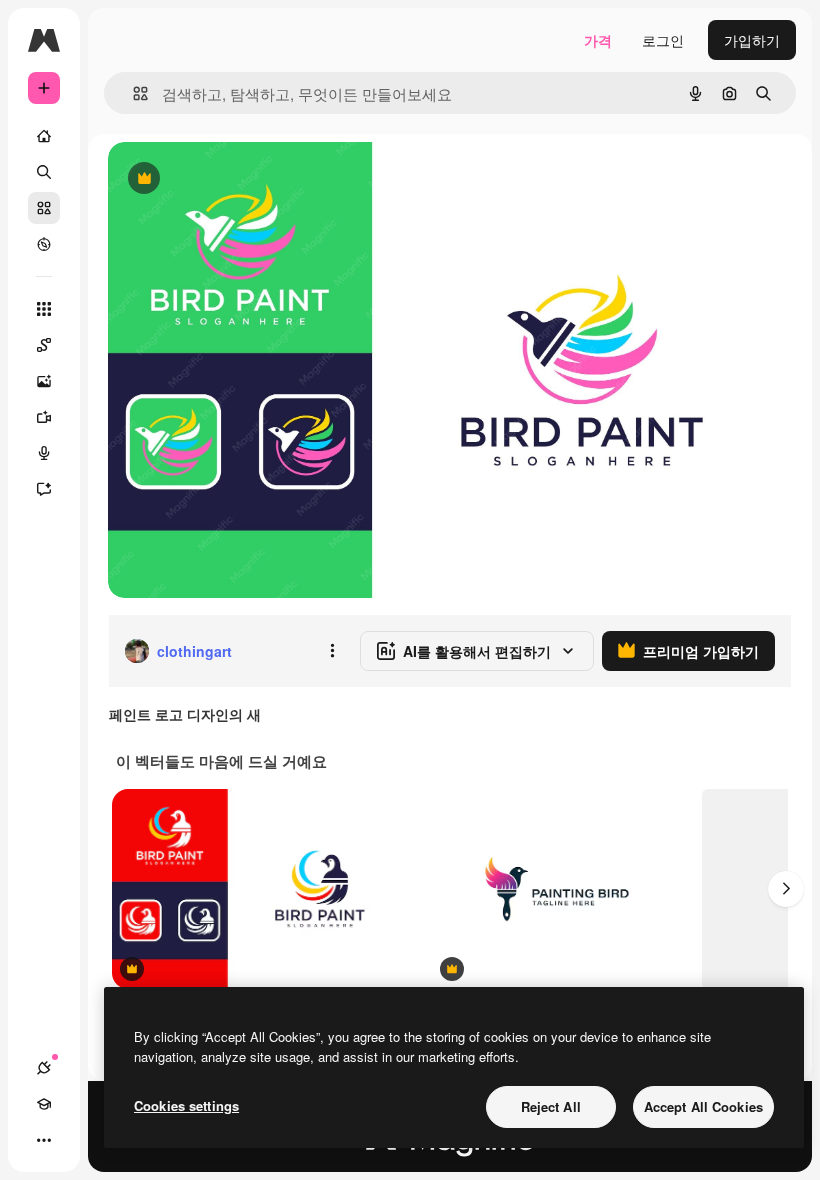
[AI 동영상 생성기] (44, 417)
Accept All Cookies (703, 1106)
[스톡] (44, 208)
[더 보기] (44, 1140)
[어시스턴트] (44, 489)
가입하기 (752, 40)
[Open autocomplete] (132, 93)
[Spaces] (44, 345)
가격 (598, 40)
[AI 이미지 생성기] (44, 381)
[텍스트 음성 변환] (44, 453)
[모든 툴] (44, 309)
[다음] (786, 889)
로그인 (663, 40)
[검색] (44, 172)
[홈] (44, 136)
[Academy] (44, 1104)
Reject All (551, 1106)
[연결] (44, 1068)
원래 (223, 179)
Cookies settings (186, 1105)
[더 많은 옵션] (332, 651)
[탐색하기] (44, 244)
